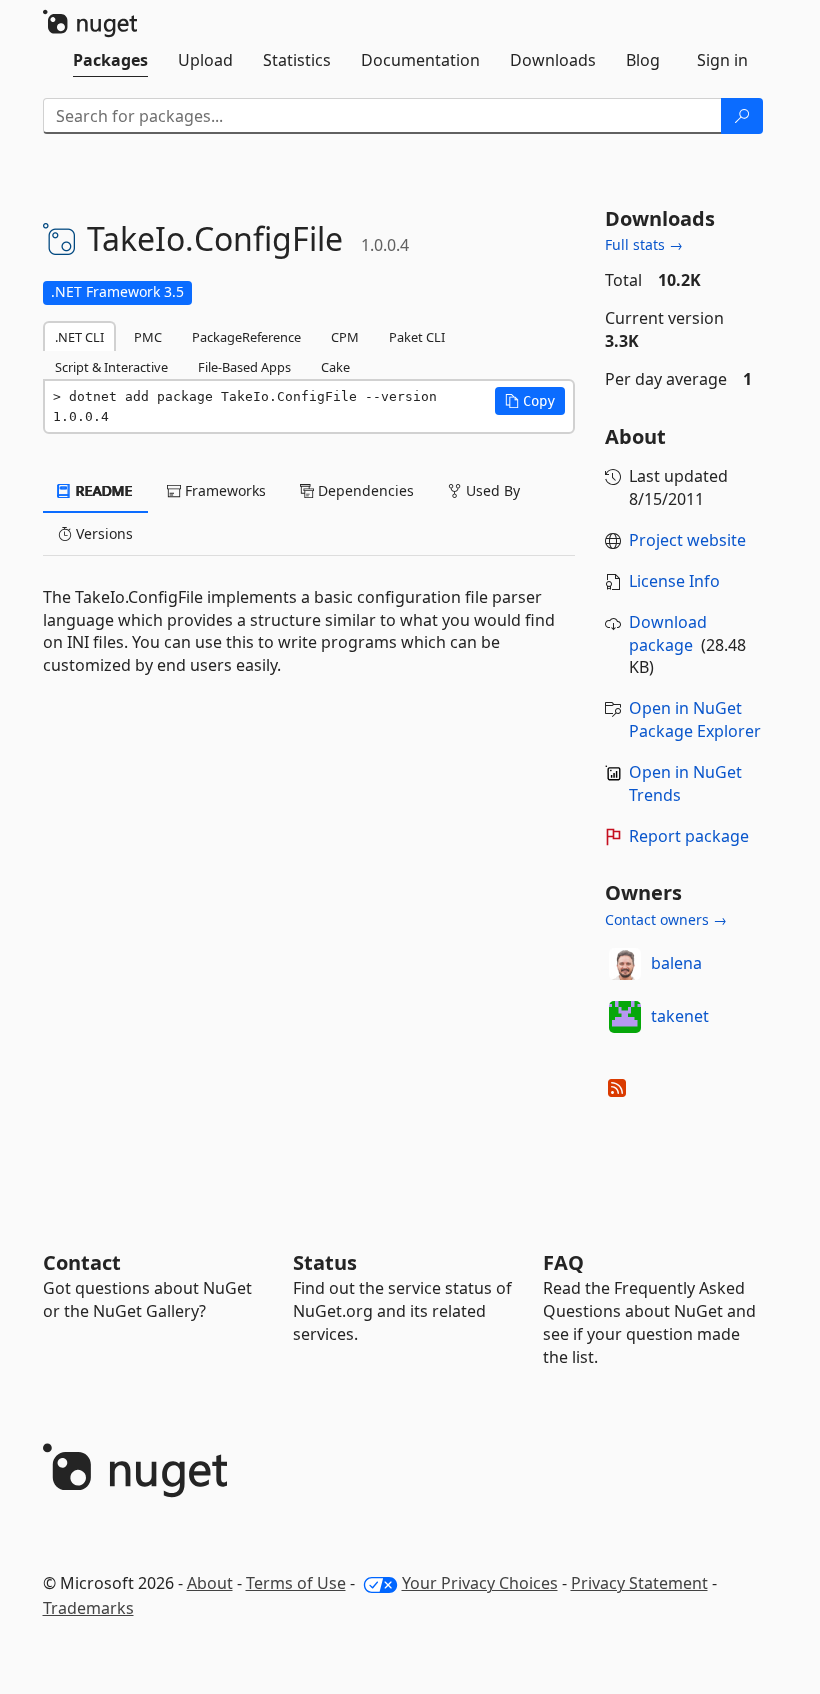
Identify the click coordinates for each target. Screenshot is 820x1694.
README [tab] (102, 490)
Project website (687, 540)
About (210, 1583)
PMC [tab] (148, 337)
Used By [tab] (491, 490)
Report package (689, 836)
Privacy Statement (639, 1583)
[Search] (742, 116)
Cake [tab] (335, 367)
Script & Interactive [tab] (111, 367)
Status (325, 1262)
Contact (82, 1262)
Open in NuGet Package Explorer (695, 719)
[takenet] (625, 1017)
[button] (530, 401)
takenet (680, 1016)
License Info (674, 581)
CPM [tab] (345, 337)
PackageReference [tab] (246, 337)
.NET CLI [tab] (79, 337)
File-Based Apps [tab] (244, 367)
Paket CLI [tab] (417, 337)
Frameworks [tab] (223, 490)
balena (676, 963)
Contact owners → (666, 919)
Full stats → (644, 244)
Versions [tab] (102, 533)
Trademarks (88, 1608)
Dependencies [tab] (364, 490)
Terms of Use (296, 1583)
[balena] (625, 964)
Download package (668, 633)
